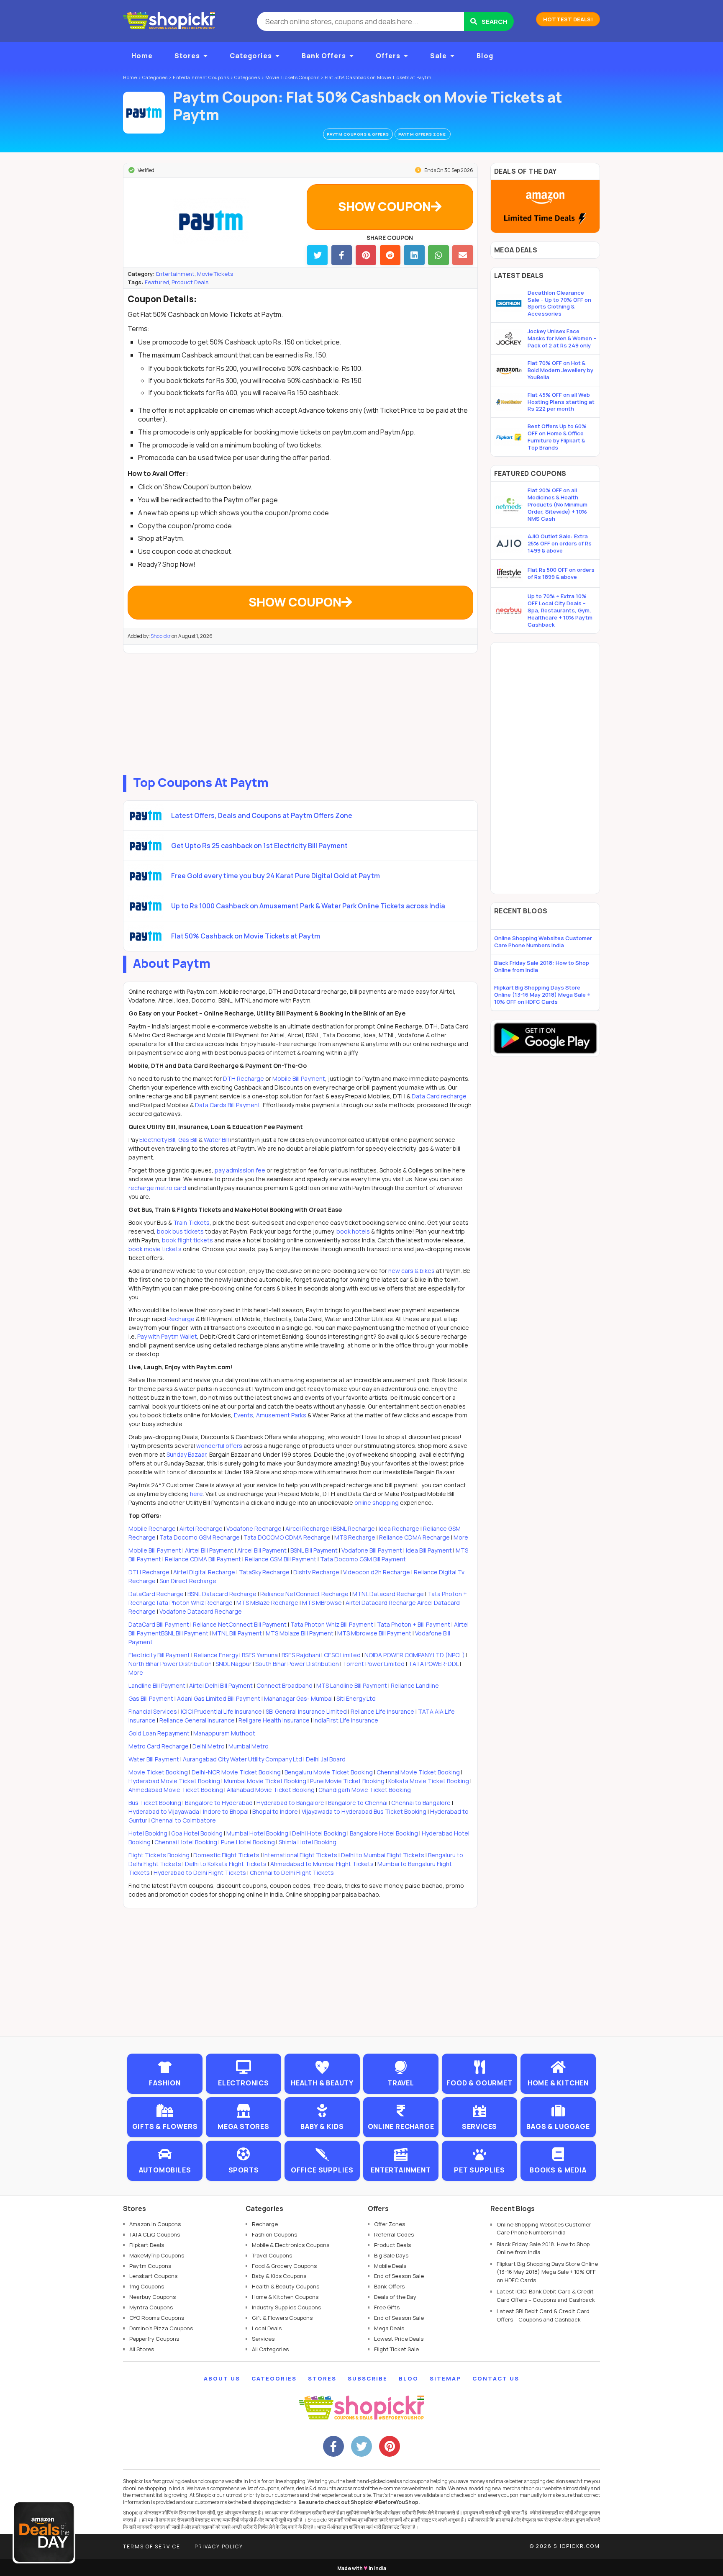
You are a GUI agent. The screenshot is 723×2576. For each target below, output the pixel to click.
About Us (222, 2378)
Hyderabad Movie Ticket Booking (174, 1781)
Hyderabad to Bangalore (290, 1803)
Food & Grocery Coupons (284, 2266)
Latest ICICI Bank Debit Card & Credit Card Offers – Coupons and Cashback (546, 2296)
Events (244, 1415)
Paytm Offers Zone (423, 134)
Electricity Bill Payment (159, 1655)
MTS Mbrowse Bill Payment (374, 1633)
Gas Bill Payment (151, 1698)
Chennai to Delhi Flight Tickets (292, 1873)
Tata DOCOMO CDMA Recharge (287, 1537)
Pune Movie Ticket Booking (347, 1781)
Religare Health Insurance (274, 1720)
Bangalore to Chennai (358, 1803)
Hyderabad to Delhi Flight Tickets (200, 1873)
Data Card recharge (439, 1096)
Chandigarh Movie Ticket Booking (365, 1790)
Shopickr (161, 636)
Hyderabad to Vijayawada (164, 1811)
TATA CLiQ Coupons (155, 2234)
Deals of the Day (395, 2297)
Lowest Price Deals (399, 2339)
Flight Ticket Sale (396, 2349)
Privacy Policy (219, 2546)
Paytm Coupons (150, 2266)
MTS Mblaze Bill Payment (300, 1633)
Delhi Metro (209, 1746)
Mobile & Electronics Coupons (291, 2245)
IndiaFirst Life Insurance (346, 1720)
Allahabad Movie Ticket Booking (271, 1790)
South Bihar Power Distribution (297, 1664)
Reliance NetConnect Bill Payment (240, 1624)
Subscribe (368, 2378)
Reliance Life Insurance (382, 1711)
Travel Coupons (272, 2255)
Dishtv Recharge (316, 1572)
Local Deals (267, 2328)
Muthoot (243, 1733)
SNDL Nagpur (233, 1664)
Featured (157, 282)
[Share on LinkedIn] (414, 255)
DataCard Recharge (156, 1594)
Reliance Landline (415, 1685)
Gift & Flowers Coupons (282, 2318)
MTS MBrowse (322, 1603)
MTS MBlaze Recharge (267, 1603)
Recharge (181, 1319)
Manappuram (212, 1733)
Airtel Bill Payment (209, 1550)
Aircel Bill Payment (262, 1550)
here (196, 1494)
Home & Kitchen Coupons (285, 2297)
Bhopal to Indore (276, 1811)
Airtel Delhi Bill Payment (221, 1685)
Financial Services (153, 1711)
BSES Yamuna (260, 1655)
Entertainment (175, 274)
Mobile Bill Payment (299, 1078)
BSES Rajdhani (301, 1655)
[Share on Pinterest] (366, 255)
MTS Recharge (355, 1537)
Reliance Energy (216, 1655)
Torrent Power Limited (374, 1664)
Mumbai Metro (249, 1746)
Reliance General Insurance (197, 1720)
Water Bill (216, 1140)
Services (263, 2339)
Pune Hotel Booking (248, 1842)
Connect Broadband (285, 1685)
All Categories (270, 2349)
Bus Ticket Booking (155, 1803)
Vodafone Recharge (254, 1528)
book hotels (353, 1231)
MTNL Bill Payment (237, 1633)
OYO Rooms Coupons (157, 2318)
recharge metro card (157, 1188)
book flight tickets (187, 1240)
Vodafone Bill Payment (372, 1550)
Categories (251, 56)
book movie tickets (155, 1249)
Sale (438, 56)
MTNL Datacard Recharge (388, 1594)
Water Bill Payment (154, 1759)
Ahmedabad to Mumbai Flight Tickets (322, 1864)
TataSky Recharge (264, 1572)
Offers (388, 56)
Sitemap (445, 2378)
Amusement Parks (281, 1415)
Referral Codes (394, 2234)
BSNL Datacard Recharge (222, 1594)
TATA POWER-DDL (433, 1664)
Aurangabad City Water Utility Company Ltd (242, 1759)
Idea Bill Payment (429, 1550)
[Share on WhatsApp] (438, 255)
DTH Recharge (244, 1078)
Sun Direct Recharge (188, 1581)
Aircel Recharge (307, 1528)
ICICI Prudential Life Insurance (222, 1711)
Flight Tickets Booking (159, 1855)
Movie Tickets (215, 274)
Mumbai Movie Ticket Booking (265, 1781)
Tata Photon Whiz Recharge (194, 1603)
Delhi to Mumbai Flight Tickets (383, 1855)
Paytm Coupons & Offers (358, 134)
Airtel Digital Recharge (204, 1572)
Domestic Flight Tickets (226, 1855)
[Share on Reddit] (390, 255)
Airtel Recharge (201, 1528)
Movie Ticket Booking (158, 1772)
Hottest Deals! (568, 19)
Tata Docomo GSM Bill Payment (363, 1559)
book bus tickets (180, 1231)
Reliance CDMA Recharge (414, 1537)
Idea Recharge (399, 1528)
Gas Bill (188, 1140)
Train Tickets (191, 1222)
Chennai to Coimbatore (183, 1820)
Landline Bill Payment (157, 1685)
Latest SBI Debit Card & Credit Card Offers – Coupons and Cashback (543, 2315)
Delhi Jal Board (326, 1759)
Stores (187, 56)
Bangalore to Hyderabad (219, 1803)
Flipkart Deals (147, 2245)
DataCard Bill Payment (159, 1624)
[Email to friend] (463, 255)
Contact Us (496, 2378)
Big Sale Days (391, 2255)
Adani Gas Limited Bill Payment (219, 1698)
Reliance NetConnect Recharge (304, 1594)
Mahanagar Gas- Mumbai (298, 1698)
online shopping (377, 1503)
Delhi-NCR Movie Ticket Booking (236, 1772)
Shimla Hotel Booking (308, 1842)
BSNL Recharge (354, 1528)
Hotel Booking (148, 1833)
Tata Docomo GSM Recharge (200, 1537)
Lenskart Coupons (153, 2276)
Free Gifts (387, 2307)
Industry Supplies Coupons (286, 2307)
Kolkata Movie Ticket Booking (429, 1781)
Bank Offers (324, 56)
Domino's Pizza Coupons (161, 2328)
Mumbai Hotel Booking (257, 1833)
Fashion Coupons (274, 2234)
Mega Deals (389, 2328)
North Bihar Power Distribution (170, 1664)
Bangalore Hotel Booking (384, 1833)
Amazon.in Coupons (155, 2224)
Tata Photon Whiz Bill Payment (332, 1624)
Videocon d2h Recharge (377, 1572)
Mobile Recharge (152, 1528)
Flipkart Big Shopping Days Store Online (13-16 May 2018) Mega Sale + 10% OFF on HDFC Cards (542, 995)
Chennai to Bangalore (422, 1803)
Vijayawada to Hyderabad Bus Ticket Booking (364, 1811)
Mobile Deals (390, 2266)
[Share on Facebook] (342, 255)
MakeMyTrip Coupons (157, 2255)
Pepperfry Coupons (154, 2339)
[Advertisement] (300, 712)
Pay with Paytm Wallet (167, 1336)
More (461, 1537)
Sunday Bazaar (186, 1454)
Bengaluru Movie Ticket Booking (329, 1772)
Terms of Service (152, 2546)
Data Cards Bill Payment (228, 1105)
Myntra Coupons (151, 2307)
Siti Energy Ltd (356, 1698)
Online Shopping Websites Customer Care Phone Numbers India (543, 942)
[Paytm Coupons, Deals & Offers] (144, 113)
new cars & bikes (411, 1271)
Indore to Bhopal (226, 1811)
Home (142, 56)
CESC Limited (342, 1655)
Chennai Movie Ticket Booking (418, 1772)
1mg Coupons (147, 2286)
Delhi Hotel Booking (319, 1833)
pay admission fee (240, 1170)
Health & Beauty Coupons (286, 2286)
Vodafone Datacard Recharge (201, 1611)
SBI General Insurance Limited (306, 1711)
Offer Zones (390, 2224)
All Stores (142, 2349)
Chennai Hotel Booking (186, 1842)
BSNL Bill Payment (314, 1550)
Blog (485, 56)
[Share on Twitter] (317, 255)
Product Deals (190, 282)
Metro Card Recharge (159, 1746)
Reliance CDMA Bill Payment (203, 1559)
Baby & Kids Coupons (279, 2276)
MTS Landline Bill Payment (352, 1685)
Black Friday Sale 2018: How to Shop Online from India (542, 966)
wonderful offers (219, 1446)
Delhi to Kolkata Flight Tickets (226, 1864)
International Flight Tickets (300, 1855)
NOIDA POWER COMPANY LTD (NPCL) (415, 1655)
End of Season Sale (399, 2276)
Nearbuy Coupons (153, 2297)
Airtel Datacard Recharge (381, 1603)
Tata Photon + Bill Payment (414, 1624)
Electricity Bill (157, 1140)
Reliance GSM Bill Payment (281, 1559)
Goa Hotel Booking (197, 1833)
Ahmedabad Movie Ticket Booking (176, 1790)
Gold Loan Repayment (159, 1733)
